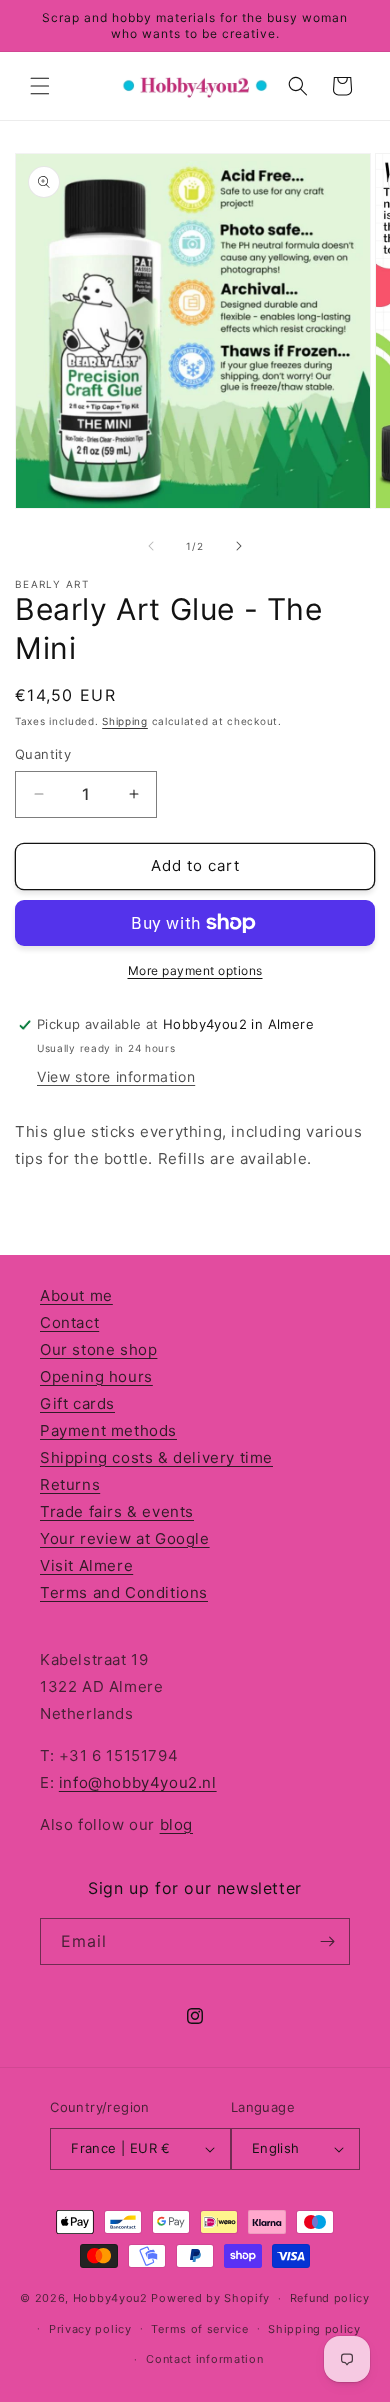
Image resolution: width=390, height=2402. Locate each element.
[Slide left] (151, 546)
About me (76, 1295)
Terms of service (199, 2329)
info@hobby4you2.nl (138, 1782)
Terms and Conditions (124, 1592)
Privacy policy (90, 2329)
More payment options (195, 970)
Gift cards (77, 1403)
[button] (40, 86)
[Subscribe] (327, 1941)
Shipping (125, 721)
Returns (70, 1484)
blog (176, 1824)
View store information (116, 1076)
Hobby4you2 (110, 2298)
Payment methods (108, 1430)
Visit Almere (86, 1565)
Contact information (204, 2359)
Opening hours (96, 1376)
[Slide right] (239, 546)
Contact (69, 1322)
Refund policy (330, 2298)
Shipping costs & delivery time (156, 1457)
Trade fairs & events (117, 1511)
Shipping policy (314, 2329)
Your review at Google (125, 1538)
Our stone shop (98, 1349)
